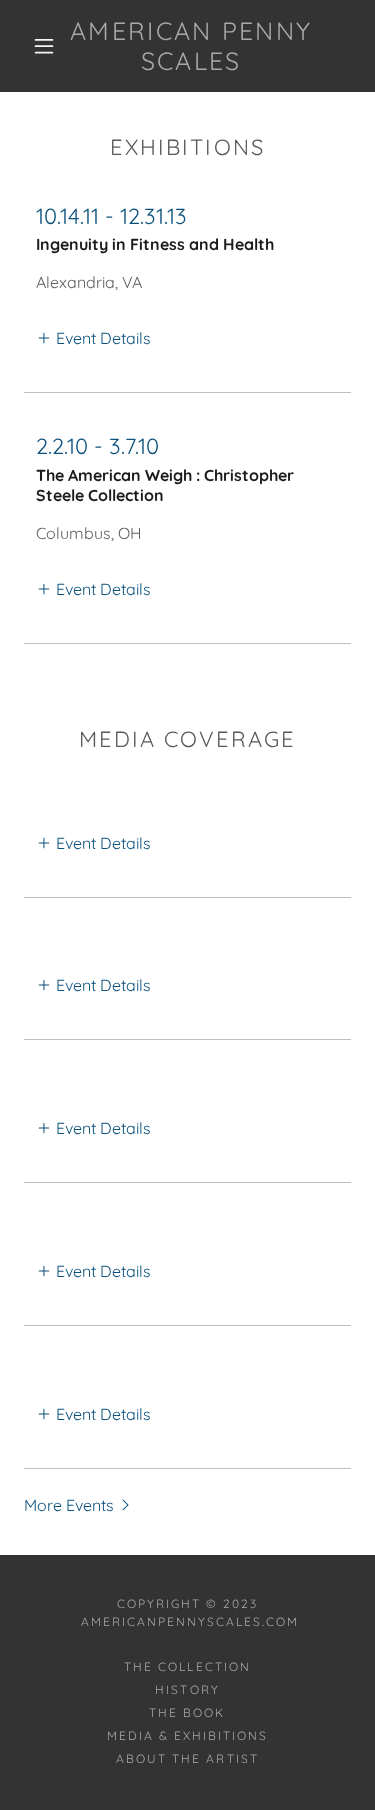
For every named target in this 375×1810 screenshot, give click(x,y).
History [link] (187, 1689)
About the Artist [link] (187, 1758)
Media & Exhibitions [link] (187, 1735)
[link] (191, 46)
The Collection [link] (187, 1666)
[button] (44, 46)
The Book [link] (187, 1712)
